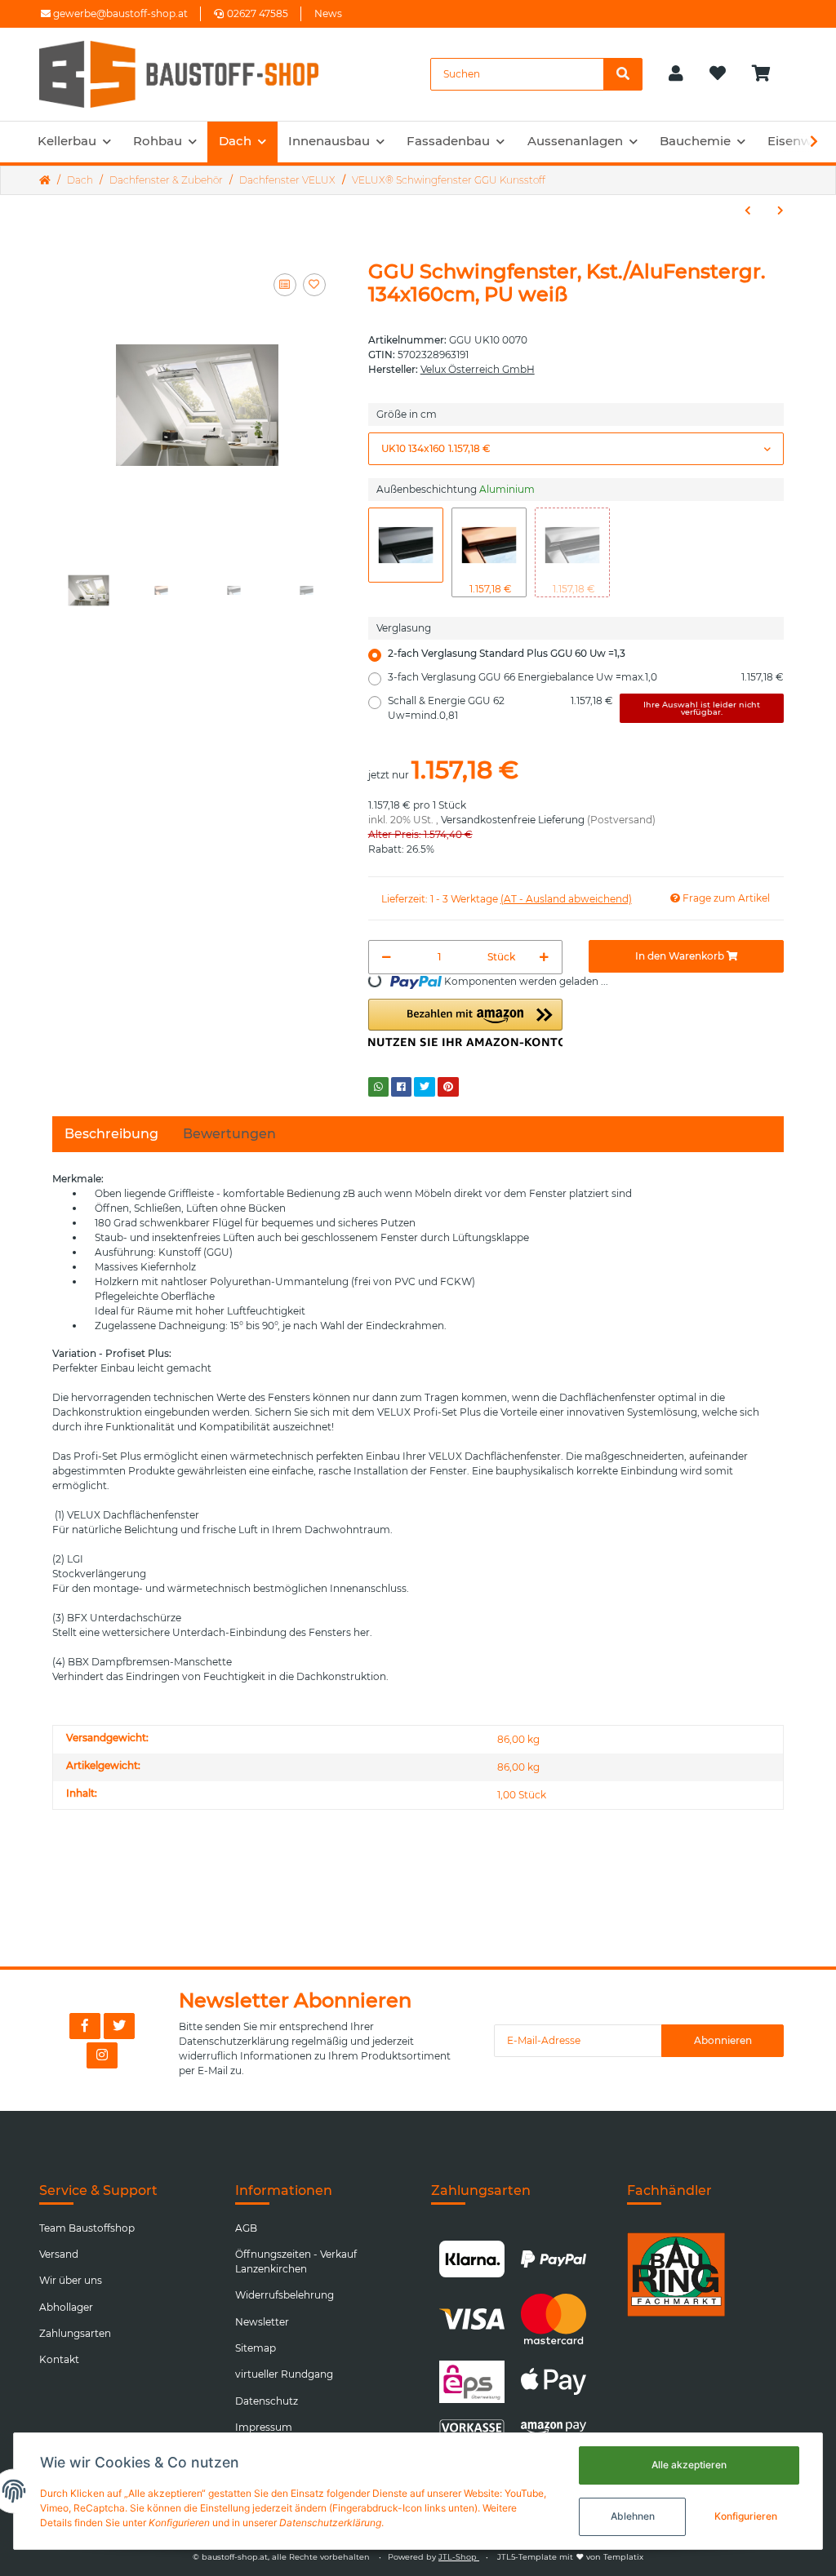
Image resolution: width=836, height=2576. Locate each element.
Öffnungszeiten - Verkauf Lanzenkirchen (296, 2261)
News (328, 13)
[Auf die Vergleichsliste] (285, 285)
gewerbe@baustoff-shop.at (119, 13)
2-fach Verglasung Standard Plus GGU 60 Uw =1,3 (507, 653)
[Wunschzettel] (718, 74)
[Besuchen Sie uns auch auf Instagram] (102, 2055)
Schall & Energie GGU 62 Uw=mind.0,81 (574, 708)
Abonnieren (723, 2040)
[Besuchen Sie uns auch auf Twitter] (119, 2026)
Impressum (264, 2427)
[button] (676, 74)
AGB (246, 2228)
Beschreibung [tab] (111, 1134)
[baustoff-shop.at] (194, 74)
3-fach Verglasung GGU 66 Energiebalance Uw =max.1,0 (586, 677)
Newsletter (262, 2322)
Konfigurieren (746, 2516)
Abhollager (66, 2307)
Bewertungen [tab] (229, 1134)
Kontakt (59, 2359)
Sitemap (256, 2348)
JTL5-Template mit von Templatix (570, 2557)
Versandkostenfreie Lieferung (513, 820)
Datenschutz (267, 2401)
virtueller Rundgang (284, 2374)
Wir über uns (71, 2280)
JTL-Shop (459, 2557)
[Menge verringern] (387, 957)
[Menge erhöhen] (544, 957)
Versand (59, 2254)
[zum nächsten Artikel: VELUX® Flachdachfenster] (780, 211)
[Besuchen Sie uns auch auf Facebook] (85, 2026)
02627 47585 (258, 13)
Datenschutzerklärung (234, 2041)
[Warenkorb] (768, 74)
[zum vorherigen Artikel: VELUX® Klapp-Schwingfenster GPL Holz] (748, 211)
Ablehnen (633, 2516)
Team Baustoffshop (87, 2228)
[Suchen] (623, 74)
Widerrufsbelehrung (285, 2295)
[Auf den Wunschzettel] (314, 285)
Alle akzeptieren (689, 2465)
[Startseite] (45, 180)
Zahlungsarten (75, 2333)
